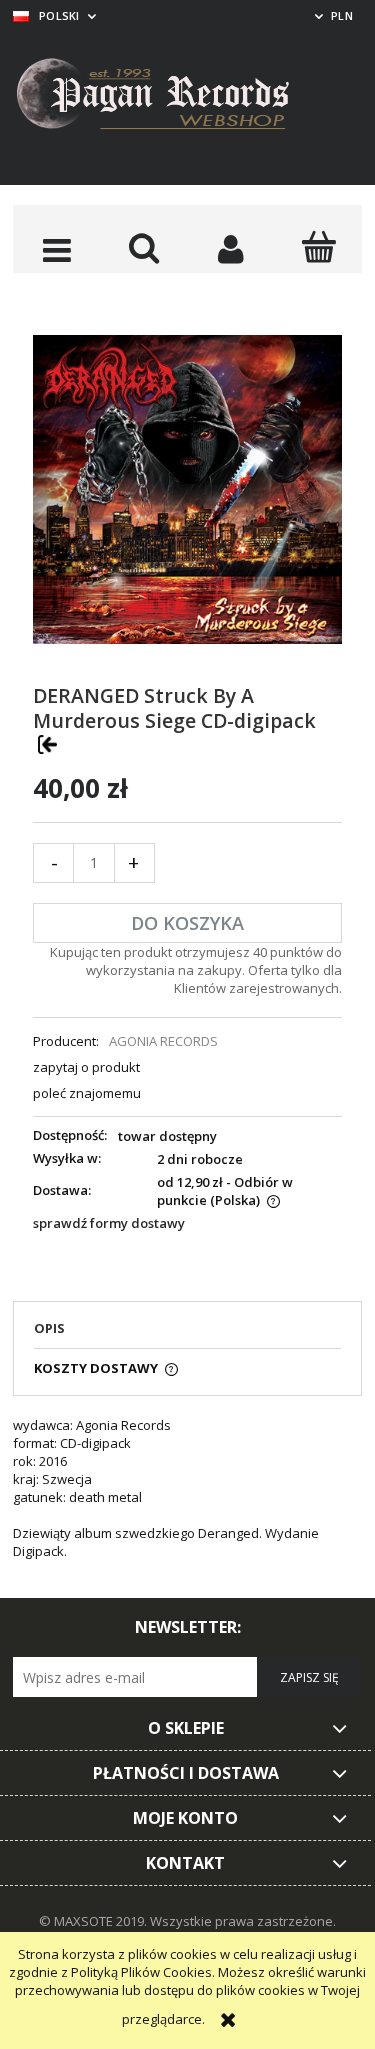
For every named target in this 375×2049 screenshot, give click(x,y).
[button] (56, 249)
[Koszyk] (318, 247)
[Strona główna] (168, 97)
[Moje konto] (231, 249)
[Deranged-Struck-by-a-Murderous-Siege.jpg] (187, 488)
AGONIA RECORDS (163, 1041)
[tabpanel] (187, 1497)
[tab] (187, 1334)
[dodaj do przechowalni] (47, 744)
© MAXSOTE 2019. (94, 1921)
